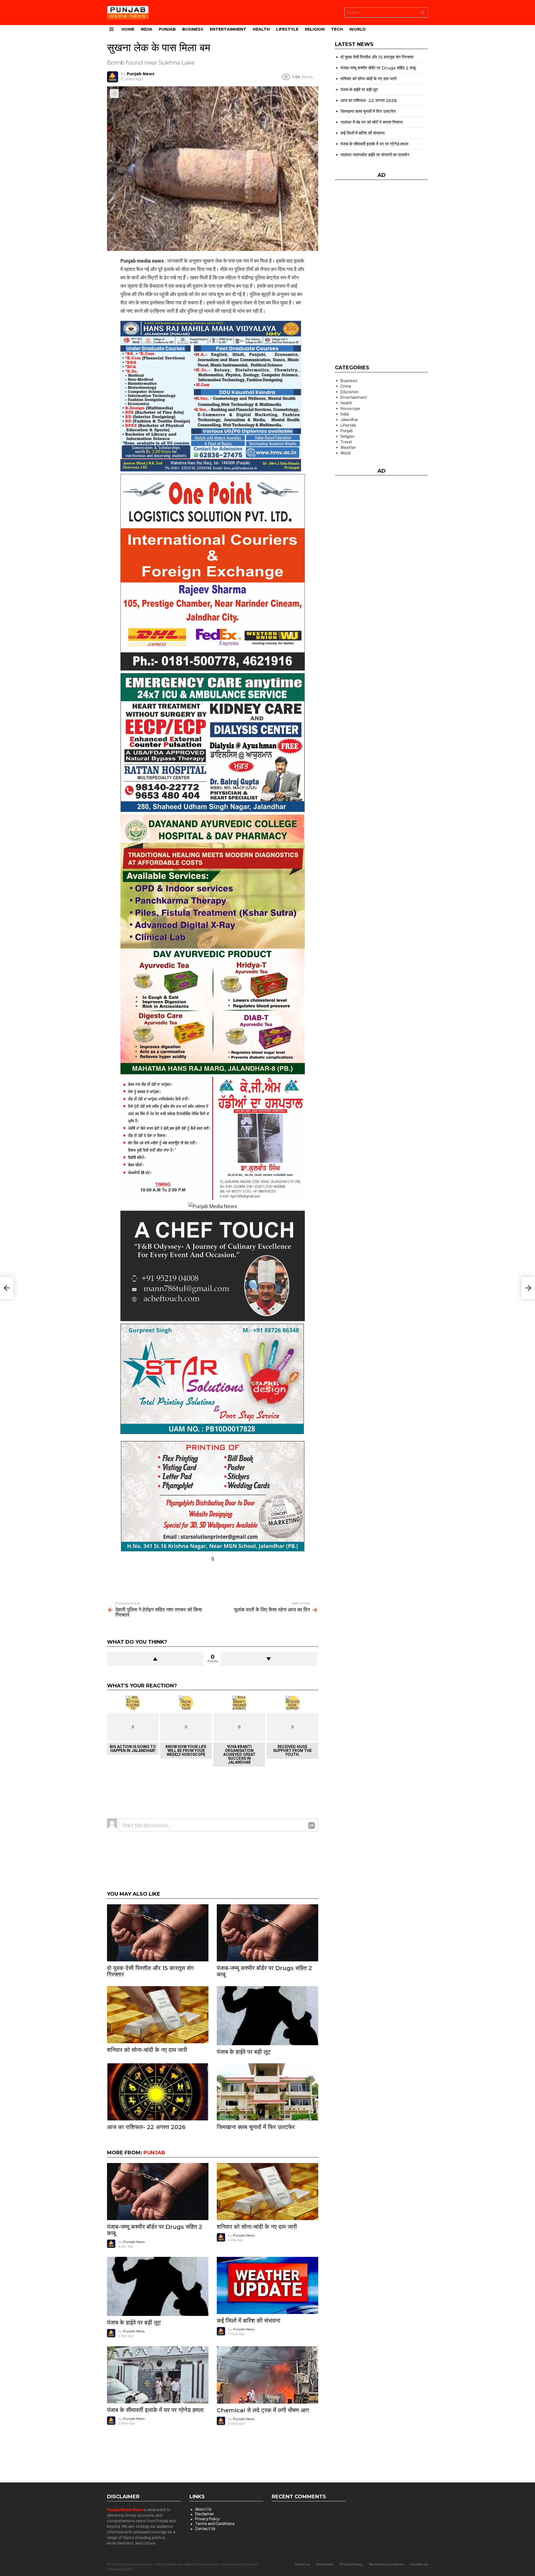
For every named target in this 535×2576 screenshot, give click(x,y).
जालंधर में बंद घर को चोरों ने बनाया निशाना (372, 122)
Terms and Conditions (215, 2524)
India (147, 29)
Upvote (155, 1659)
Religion (315, 29)
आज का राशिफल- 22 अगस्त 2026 (146, 2127)
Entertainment (228, 29)
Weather (348, 448)
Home (128, 29)
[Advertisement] (213, 1575)
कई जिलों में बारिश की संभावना (249, 2320)
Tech (337, 29)
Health (261, 29)
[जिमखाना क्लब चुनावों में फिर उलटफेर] (267, 2092)
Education (350, 392)
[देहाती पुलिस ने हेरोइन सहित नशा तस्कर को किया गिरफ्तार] (7, 1288)
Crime (346, 386)
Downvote (269, 1659)
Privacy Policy (207, 2519)
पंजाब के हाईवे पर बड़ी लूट (244, 2052)
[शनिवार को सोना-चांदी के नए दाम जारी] (158, 2015)
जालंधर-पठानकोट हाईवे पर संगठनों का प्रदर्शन (375, 155)
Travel (346, 442)
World (358, 29)
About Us (203, 2509)
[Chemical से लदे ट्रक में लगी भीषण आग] (267, 2375)
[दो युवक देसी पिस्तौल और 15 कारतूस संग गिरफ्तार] (158, 1933)
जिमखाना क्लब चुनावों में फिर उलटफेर (256, 2127)
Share (114, 94)
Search (422, 14)
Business (193, 29)
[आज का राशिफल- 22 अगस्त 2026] (158, 2092)
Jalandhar (349, 420)
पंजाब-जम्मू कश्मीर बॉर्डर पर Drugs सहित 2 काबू (264, 1971)
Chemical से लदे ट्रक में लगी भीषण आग (263, 2410)
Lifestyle (287, 29)
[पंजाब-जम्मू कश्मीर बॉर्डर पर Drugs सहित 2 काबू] (267, 1933)
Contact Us (205, 2529)
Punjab (167, 29)
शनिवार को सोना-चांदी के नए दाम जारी (147, 2050)
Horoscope (350, 409)
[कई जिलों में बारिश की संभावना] (267, 2285)
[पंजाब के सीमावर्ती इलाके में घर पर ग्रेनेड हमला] (158, 2375)
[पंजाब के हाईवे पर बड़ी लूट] (267, 2016)
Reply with (312, 1825)
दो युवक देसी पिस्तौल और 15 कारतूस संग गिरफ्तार (150, 1971)
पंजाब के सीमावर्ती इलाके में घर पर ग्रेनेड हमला (155, 2410)
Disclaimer (205, 2514)
